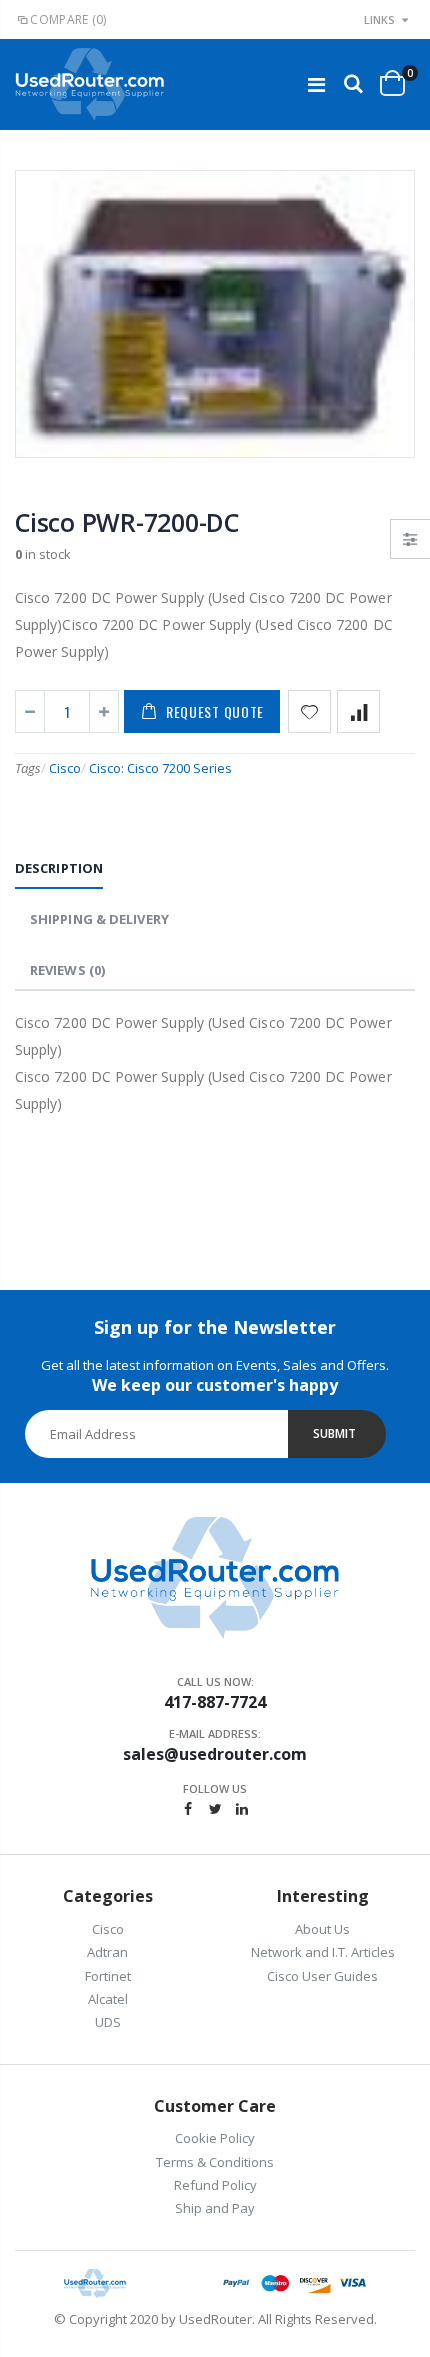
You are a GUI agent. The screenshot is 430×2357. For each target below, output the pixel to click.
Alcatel (108, 1999)
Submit (334, 1433)
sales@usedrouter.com (215, 1754)
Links (379, 19)
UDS (108, 2022)
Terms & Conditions (215, 2162)
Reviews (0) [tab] (67, 970)
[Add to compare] (358, 711)
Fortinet (108, 1976)
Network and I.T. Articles (323, 1952)
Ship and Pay (215, 2208)
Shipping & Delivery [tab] (99, 919)
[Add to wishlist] (309, 711)
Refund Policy (215, 2185)
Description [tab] (59, 868)
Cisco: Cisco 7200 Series (160, 768)
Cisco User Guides (322, 1976)
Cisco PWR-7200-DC (127, 522)
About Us (322, 1929)
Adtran (107, 1952)
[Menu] (316, 84)
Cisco (65, 768)
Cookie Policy (215, 2138)
